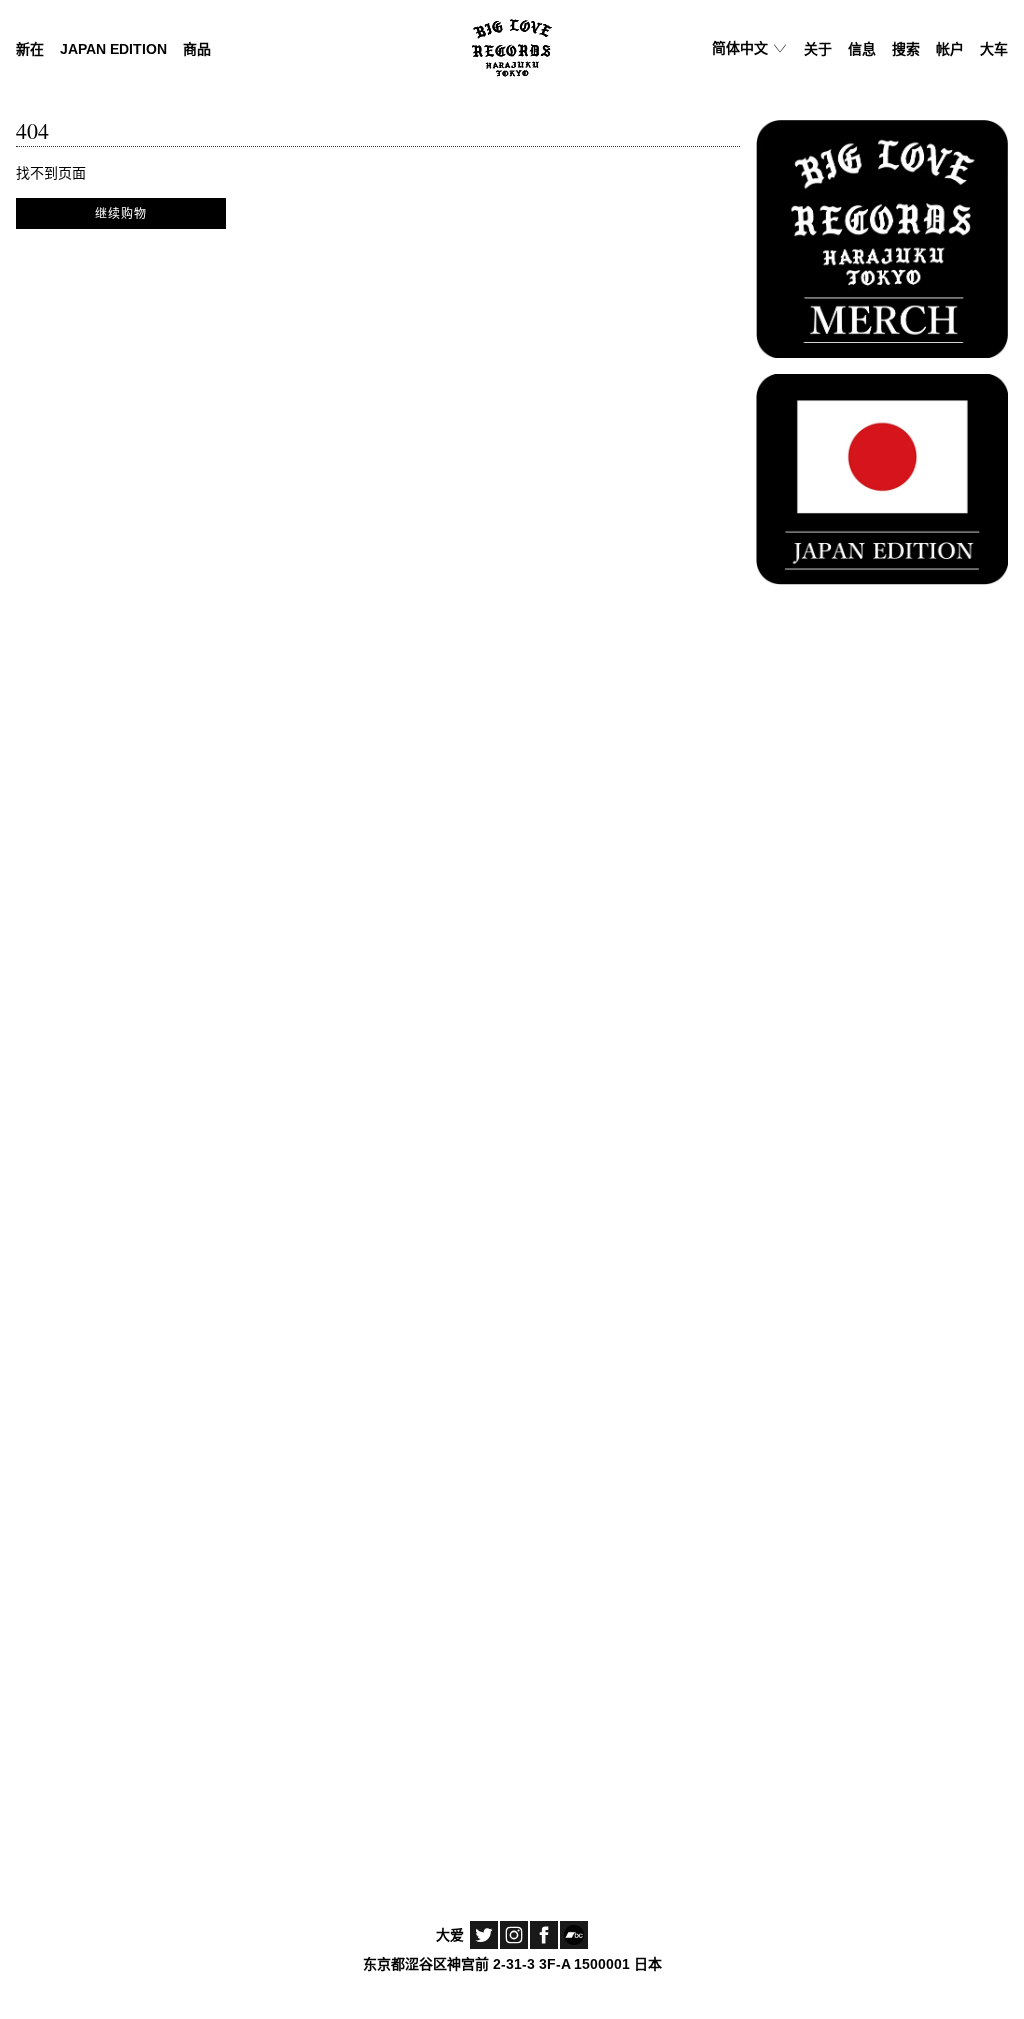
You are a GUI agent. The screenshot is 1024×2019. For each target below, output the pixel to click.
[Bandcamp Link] (574, 1935)
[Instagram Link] (514, 1935)
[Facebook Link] (544, 1935)
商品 (197, 49)
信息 (862, 49)
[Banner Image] (882, 236)
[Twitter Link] (484, 1935)
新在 (30, 49)
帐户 (950, 49)
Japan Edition (113, 49)
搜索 (906, 49)
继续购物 (121, 213)
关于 (818, 49)
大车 (994, 49)
